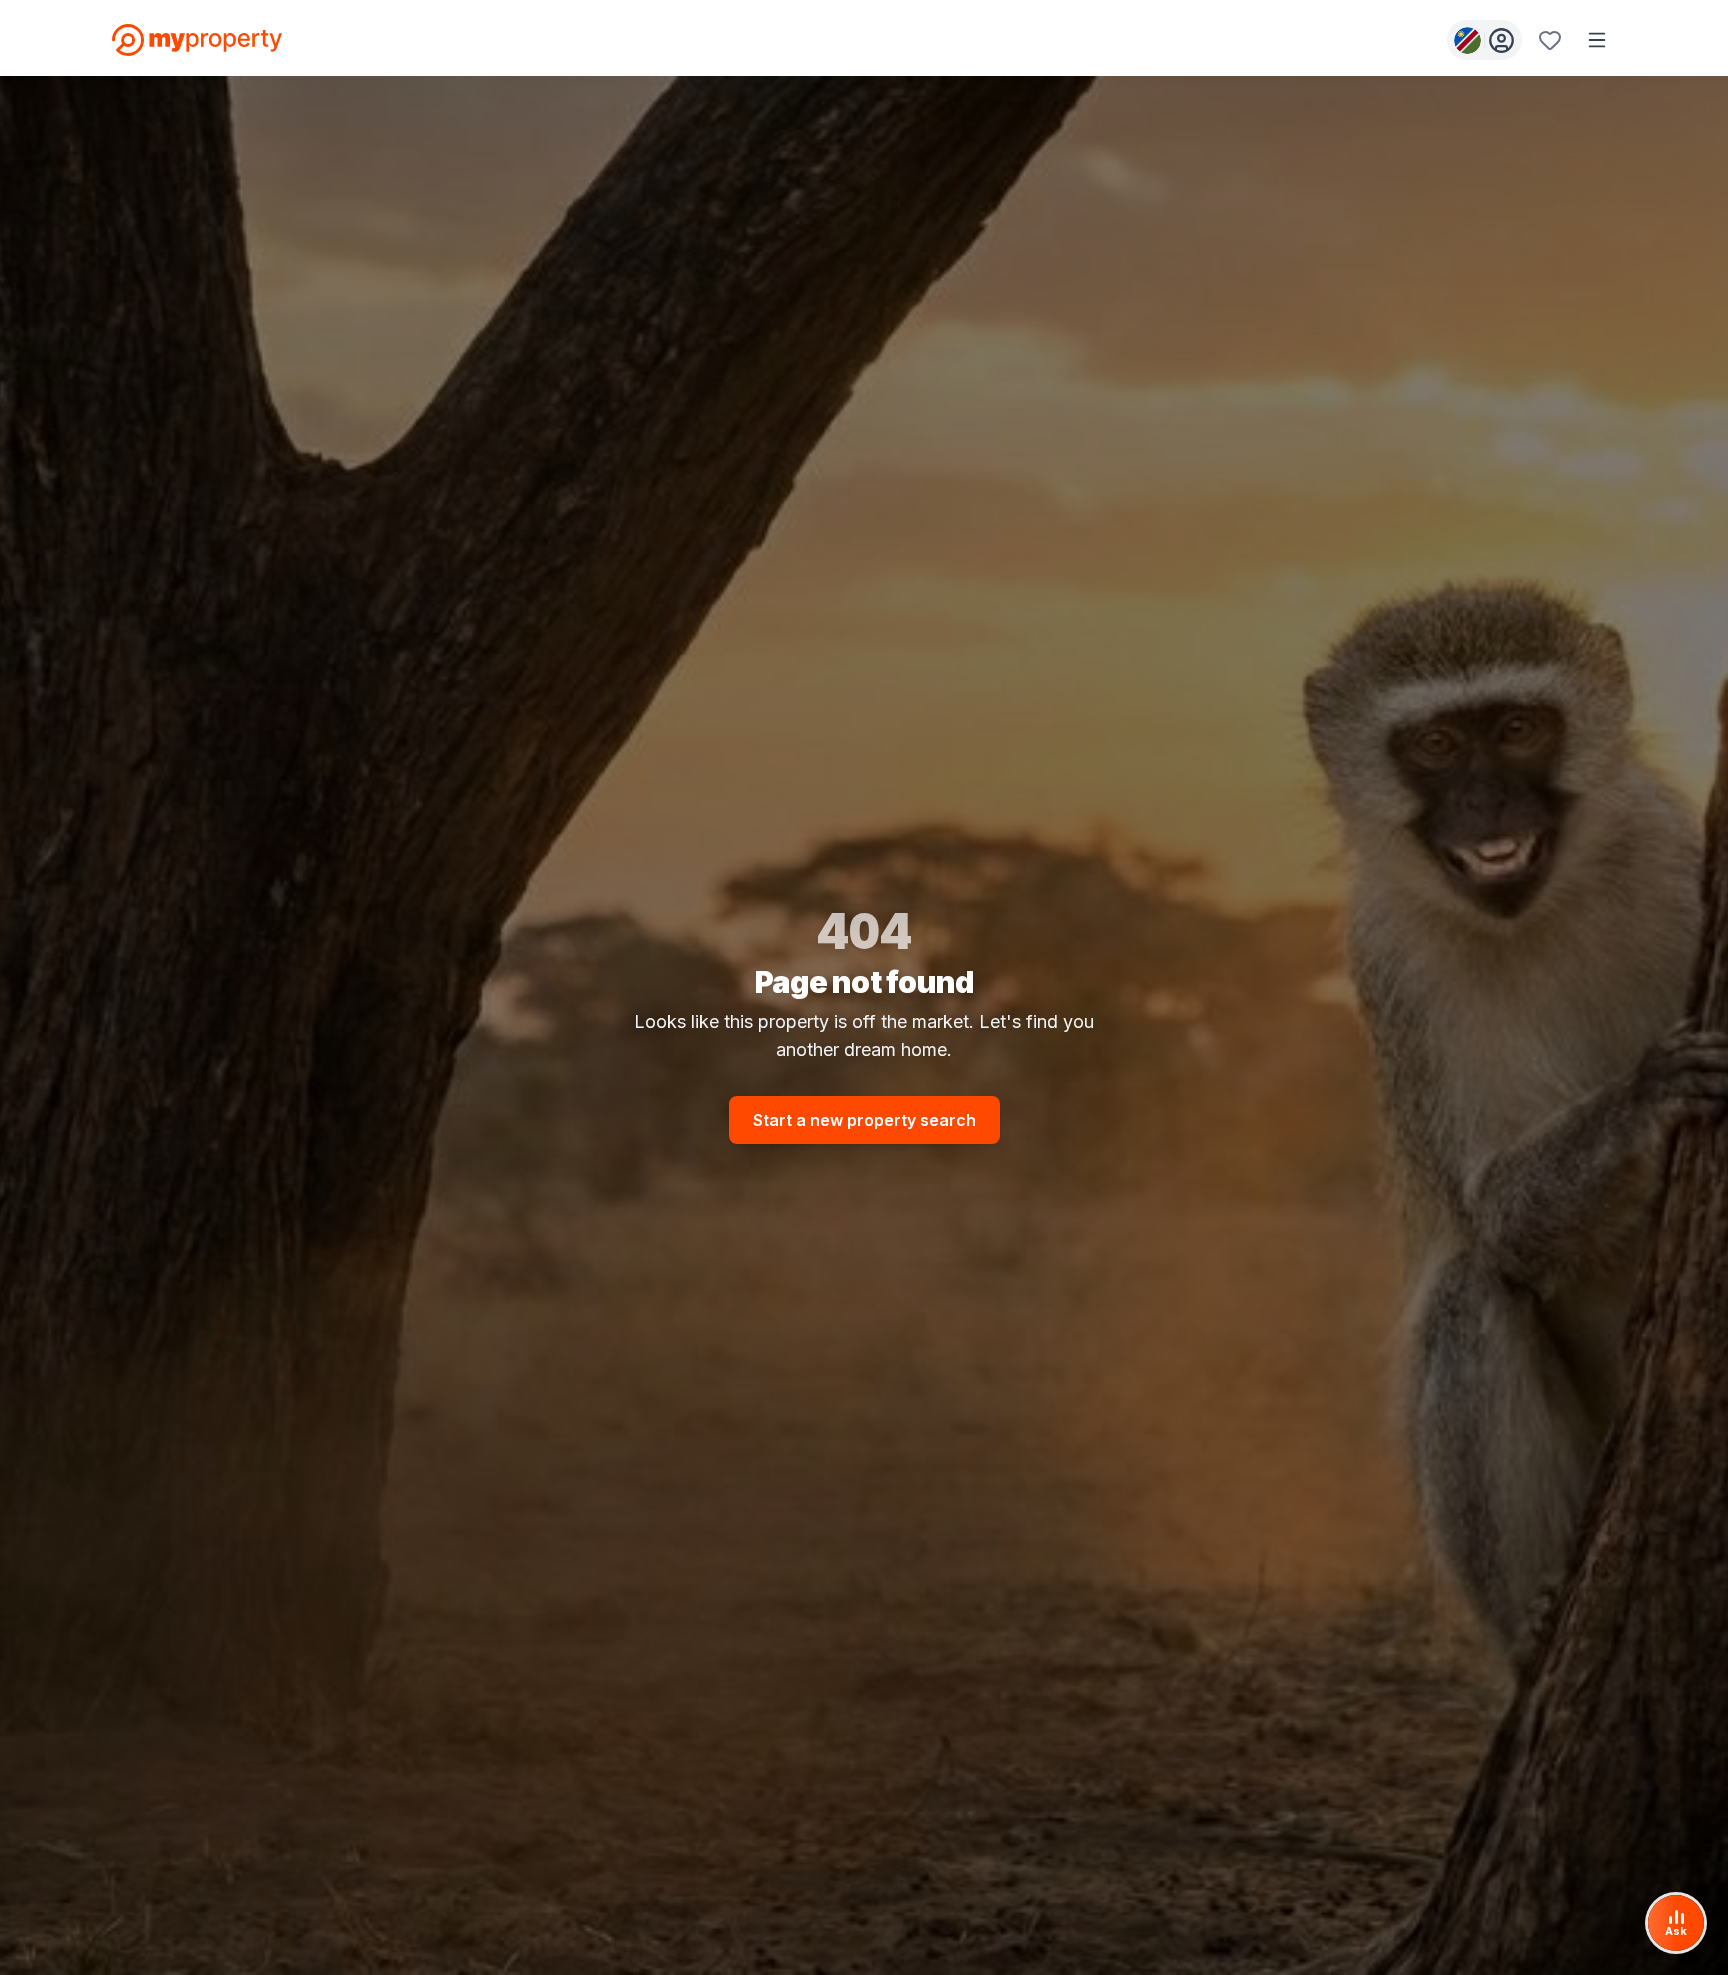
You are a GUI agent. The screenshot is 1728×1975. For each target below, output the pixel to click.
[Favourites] (1550, 40)
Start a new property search (864, 1120)
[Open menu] (1597, 40)
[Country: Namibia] (1484, 40)
